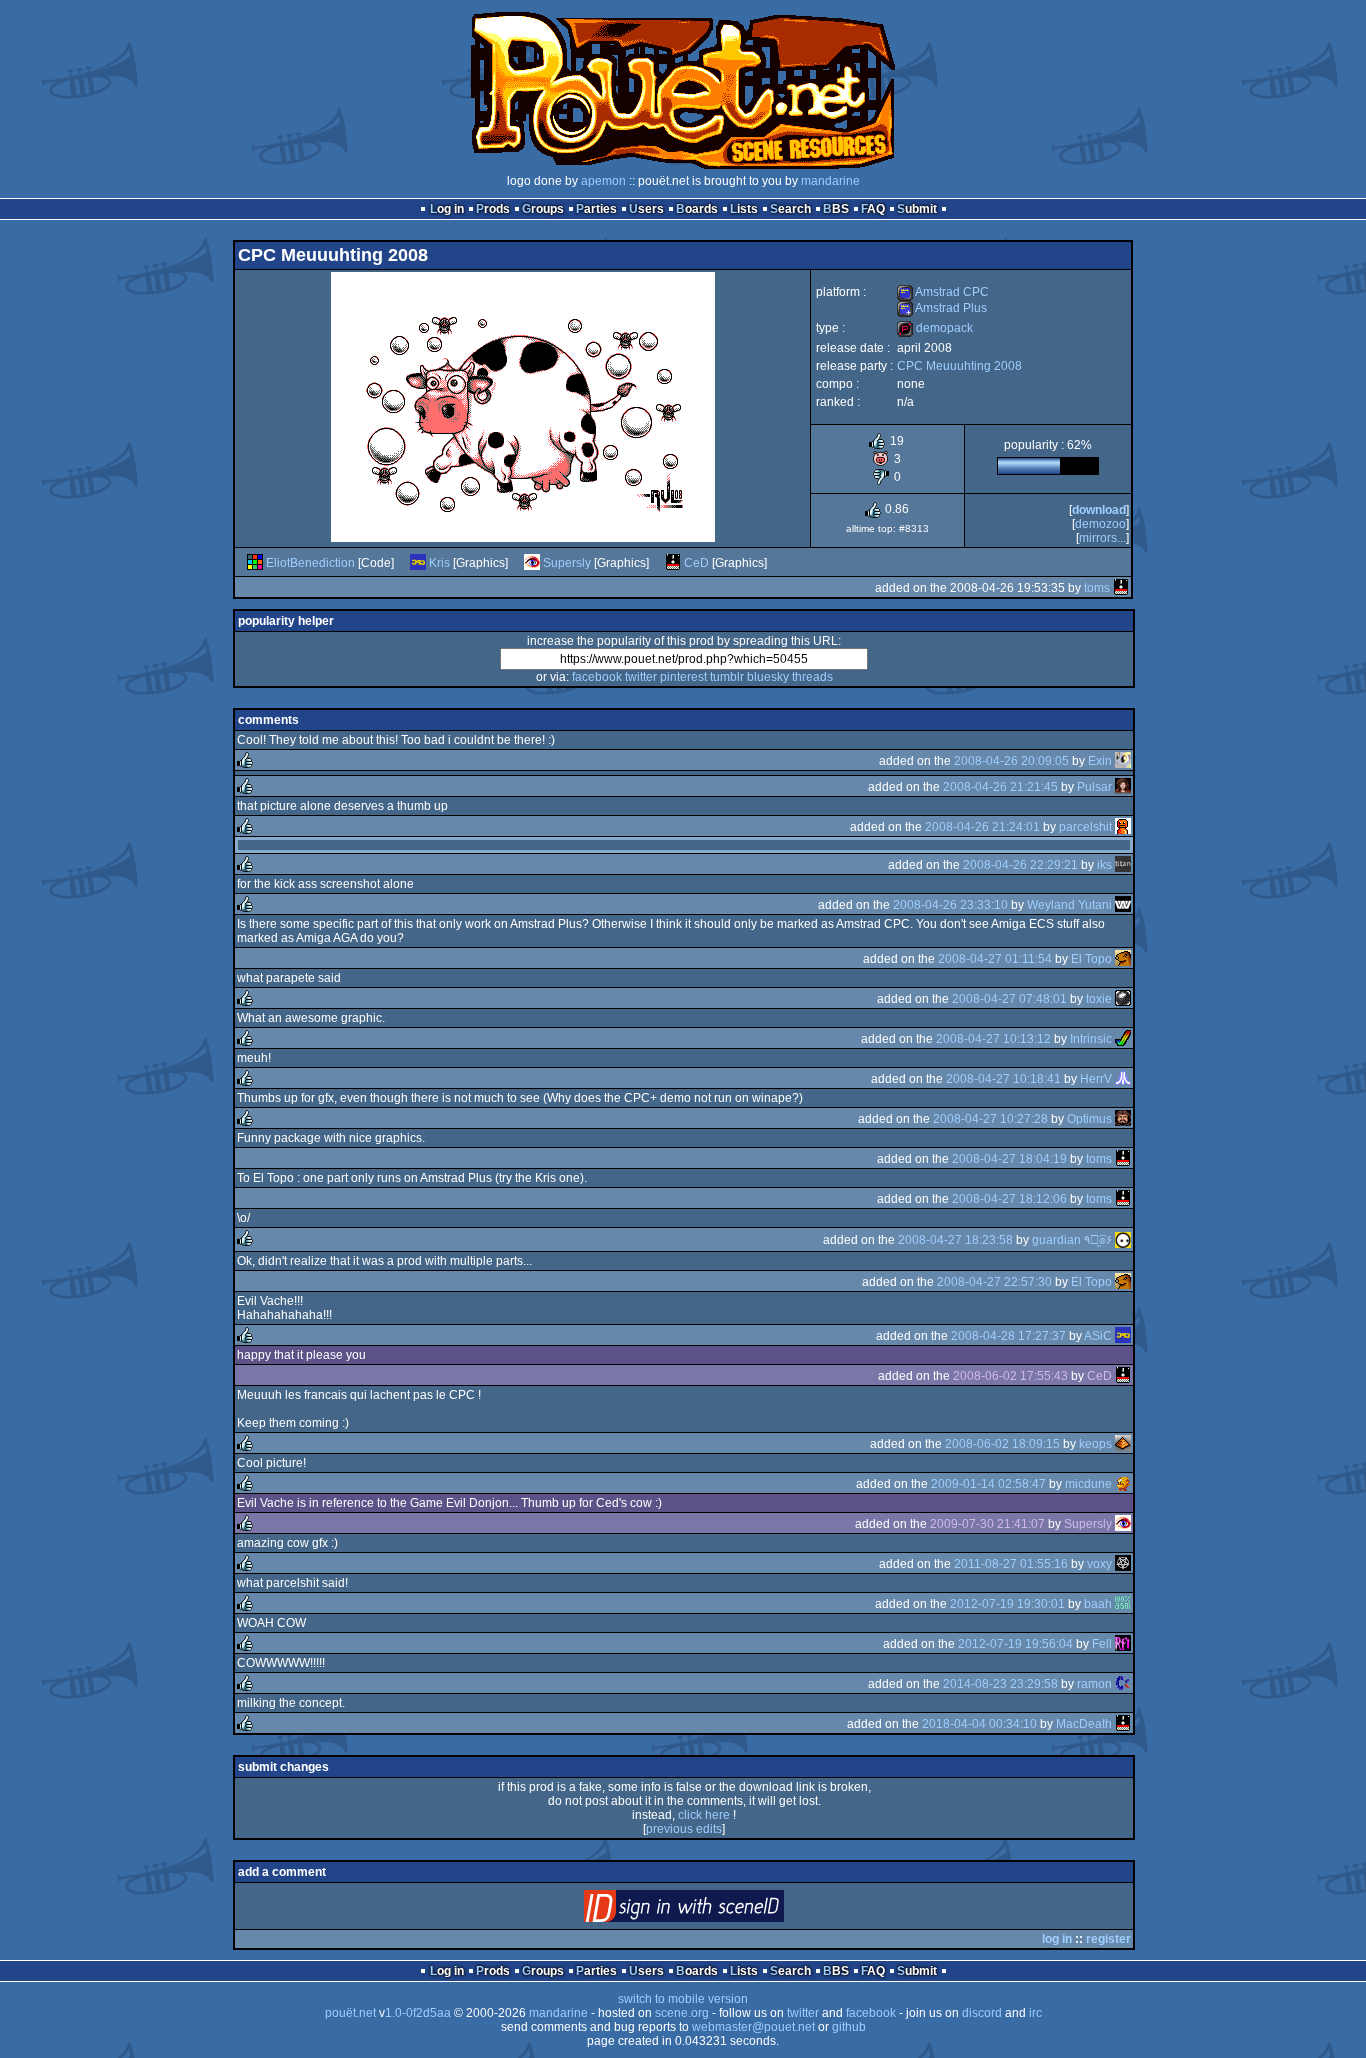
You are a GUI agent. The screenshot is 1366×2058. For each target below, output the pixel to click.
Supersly (567, 563)
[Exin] (1123, 761)
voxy (1099, 1564)
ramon (1094, 1684)
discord (982, 2013)
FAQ (873, 209)
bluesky (768, 677)
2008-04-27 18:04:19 (1009, 1159)
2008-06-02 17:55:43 (1010, 1376)
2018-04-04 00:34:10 (979, 1724)
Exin (1100, 761)
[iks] (1123, 865)
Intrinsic (1091, 1039)
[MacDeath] (1123, 1724)
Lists (744, 209)
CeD (696, 563)
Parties (596, 209)
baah (1098, 1604)
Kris (439, 563)
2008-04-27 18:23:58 (955, 1240)
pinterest (683, 677)
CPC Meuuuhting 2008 (959, 366)
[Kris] (418, 563)
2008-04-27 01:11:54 (995, 959)
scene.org (682, 2013)
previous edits (684, 1829)
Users (646, 209)
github (849, 2027)
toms (1097, 588)
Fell (1102, 1644)
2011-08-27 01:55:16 (1011, 1564)
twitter (641, 677)
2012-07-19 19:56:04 (1015, 1644)
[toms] (1121, 588)
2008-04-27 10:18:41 (1003, 1079)
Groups (543, 209)
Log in (447, 209)
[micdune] (1123, 1484)
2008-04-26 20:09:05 (1011, 761)
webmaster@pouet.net (753, 2027)
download (1099, 510)
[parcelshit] (1123, 827)
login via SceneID (717, 1910)
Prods (493, 209)
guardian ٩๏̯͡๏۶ (1072, 1240)
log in (1057, 1939)
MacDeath (1084, 1724)
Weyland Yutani (1069, 905)
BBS (836, 209)
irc (1035, 2013)
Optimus (1089, 1119)
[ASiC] (1123, 1336)
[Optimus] (1123, 1119)
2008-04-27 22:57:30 (994, 1282)
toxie (1099, 999)
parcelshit (1085, 827)
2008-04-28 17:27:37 (1008, 1336)
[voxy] (1123, 1564)
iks (1104, 865)
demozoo (1100, 524)
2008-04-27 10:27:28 (990, 1119)
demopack (935, 328)
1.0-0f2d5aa (418, 2013)
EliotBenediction (310, 563)
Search (790, 209)
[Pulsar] (1123, 787)
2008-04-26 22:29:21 (1020, 865)
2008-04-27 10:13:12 (993, 1039)
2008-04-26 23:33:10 (950, 905)
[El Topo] (1123, 959)
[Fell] (1123, 1644)
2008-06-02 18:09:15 (1002, 1444)
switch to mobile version (683, 1999)
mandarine (830, 181)
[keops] (1123, 1444)
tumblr (727, 677)
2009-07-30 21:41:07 (987, 1524)
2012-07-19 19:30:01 (1007, 1604)
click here (704, 1815)
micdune (1088, 1484)
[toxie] (1123, 999)
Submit (917, 209)
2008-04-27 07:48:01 (1009, 999)
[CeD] (673, 563)
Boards (697, 209)
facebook (597, 677)
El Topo (1091, 959)
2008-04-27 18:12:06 (1009, 1199)
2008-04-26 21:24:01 (982, 827)
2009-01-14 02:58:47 (988, 1484)
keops (1095, 1444)
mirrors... (1102, 538)
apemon (603, 181)
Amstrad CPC (943, 292)
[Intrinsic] (1123, 1039)
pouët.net (350, 2013)
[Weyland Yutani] (1123, 905)
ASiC (1098, 1336)
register (1108, 1939)
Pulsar (1094, 787)
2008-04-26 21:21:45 (1000, 787)
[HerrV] (1123, 1079)
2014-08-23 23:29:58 (1000, 1684)
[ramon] (1123, 1684)
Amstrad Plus (942, 308)
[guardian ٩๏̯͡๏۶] (1123, 1240)
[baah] (1123, 1604)
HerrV (1096, 1079)
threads (812, 677)
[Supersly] (532, 563)
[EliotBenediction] (255, 563)
